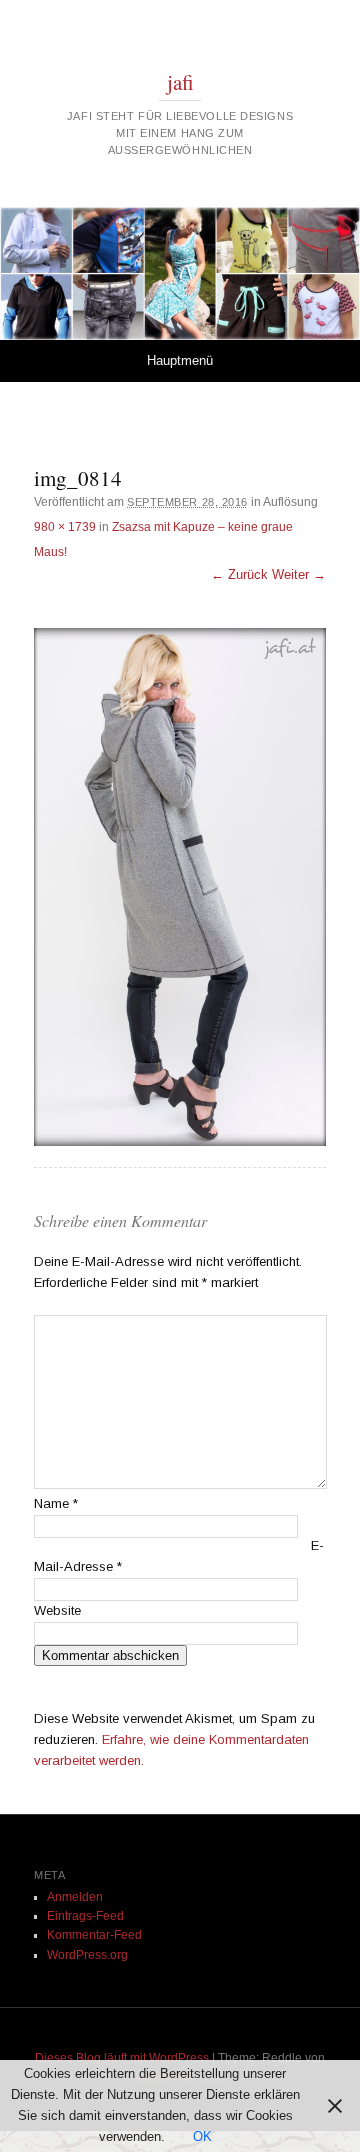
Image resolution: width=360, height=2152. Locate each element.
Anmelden (75, 1897)
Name (56, 1503)
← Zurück (239, 574)
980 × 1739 (65, 527)
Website (57, 1610)
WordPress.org (87, 1955)
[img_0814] (180, 887)
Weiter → (299, 574)
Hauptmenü (180, 360)
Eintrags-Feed (85, 1916)
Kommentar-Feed (94, 1935)
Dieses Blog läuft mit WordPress (122, 2058)
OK (202, 2136)
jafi (180, 82)
